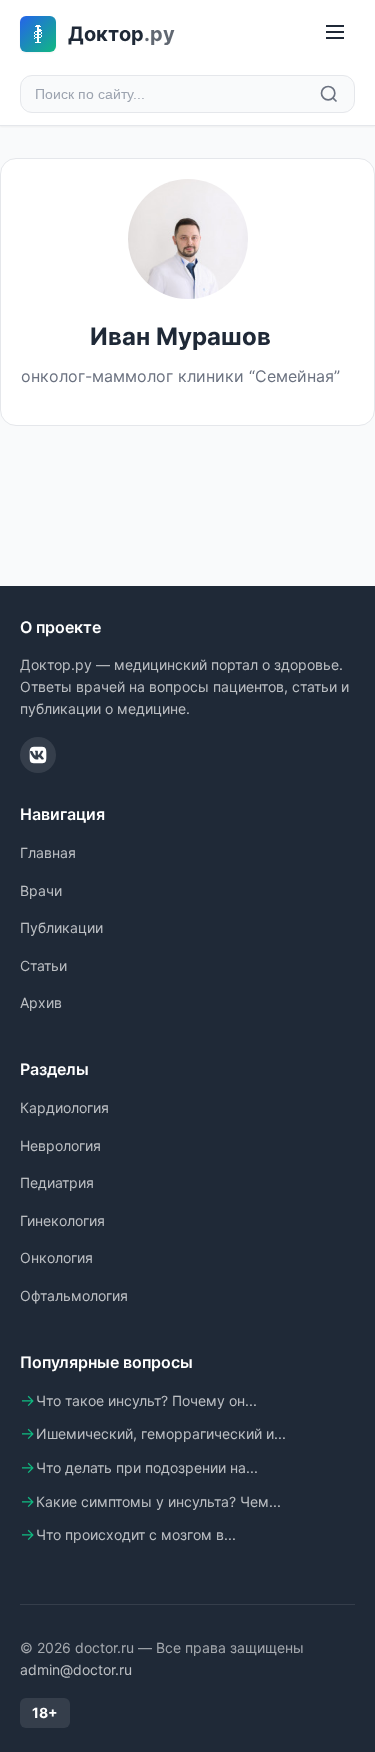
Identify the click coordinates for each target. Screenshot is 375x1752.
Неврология (60, 1145)
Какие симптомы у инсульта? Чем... (158, 1501)
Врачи (41, 890)
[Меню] (335, 33)
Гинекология (62, 1220)
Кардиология (64, 1107)
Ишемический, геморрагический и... (161, 1433)
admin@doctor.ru (76, 1669)
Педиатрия (57, 1182)
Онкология (56, 1257)
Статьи (43, 965)
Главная (48, 852)
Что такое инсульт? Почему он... (146, 1400)
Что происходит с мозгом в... (136, 1534)
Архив (41, 1002)
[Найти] (329, 94)
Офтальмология (74, 1295)
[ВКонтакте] (38, 755)
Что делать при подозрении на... (147, 1467)
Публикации (61, 927)
